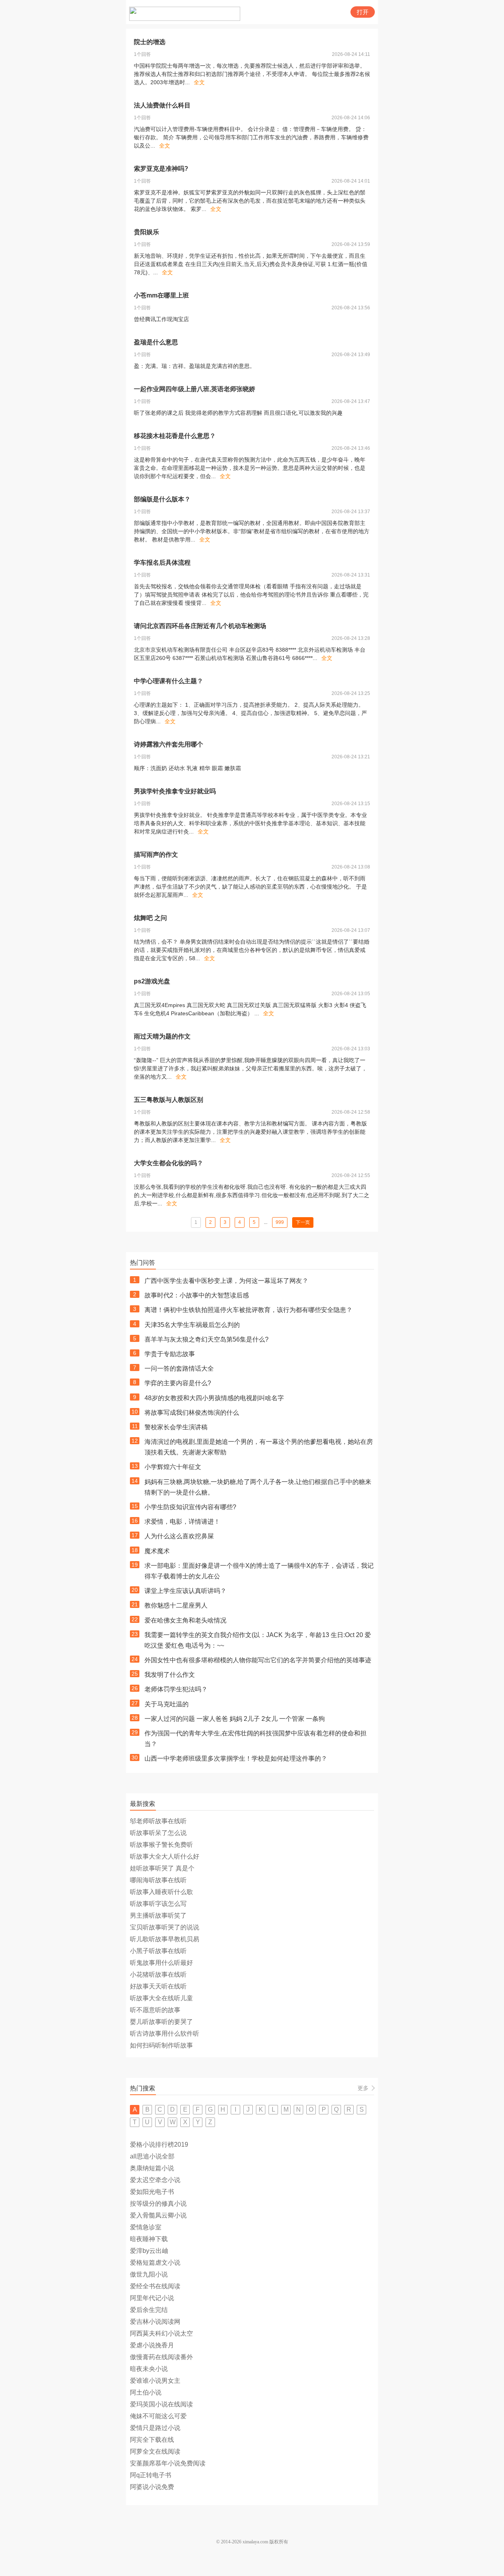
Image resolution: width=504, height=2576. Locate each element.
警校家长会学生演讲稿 (176, 1427)
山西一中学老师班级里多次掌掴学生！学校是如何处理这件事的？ (236, 1758)
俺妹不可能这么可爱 (158, 2416)
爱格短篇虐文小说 (155, 2263)
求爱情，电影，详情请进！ (182, 1522)
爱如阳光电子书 (152, 2192)
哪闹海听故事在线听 (158, 1880)
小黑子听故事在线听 (158, 1951)
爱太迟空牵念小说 (155, 2180)
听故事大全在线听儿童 (161, 1998)
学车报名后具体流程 (162, 563)
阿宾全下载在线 (152, 2440)
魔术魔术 (157, 1551)
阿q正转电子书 (151, 2475)
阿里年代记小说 (152, 2298)
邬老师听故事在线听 (158, 1821)
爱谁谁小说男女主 (155, 2381)
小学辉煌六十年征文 (173, 1467)
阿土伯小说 (146, 2392)
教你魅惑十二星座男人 (176, 1605)
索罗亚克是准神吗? (161, 169)
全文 (199, 82)
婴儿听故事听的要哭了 (161, 2022)
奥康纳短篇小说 (152, 2168)
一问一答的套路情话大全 (179, 1368)
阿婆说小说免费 (152, 2487)
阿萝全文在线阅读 (155, 2451)
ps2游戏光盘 (152, 981)
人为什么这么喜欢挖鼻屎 (179, 1536)
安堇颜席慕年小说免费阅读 (168, 2463)
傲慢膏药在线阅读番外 (161, 2357)
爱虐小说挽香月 (152, 2345)
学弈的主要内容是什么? (178, 1383)
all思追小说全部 (152, 2156)
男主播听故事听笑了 (158, 1915)
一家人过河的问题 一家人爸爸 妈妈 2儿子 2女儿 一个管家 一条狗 (235, 1719)
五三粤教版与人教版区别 (169, 1100)
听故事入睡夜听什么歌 (161, 1892)
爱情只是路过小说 (155, 2428)
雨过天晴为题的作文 (162, 1036)
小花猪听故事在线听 (158, 1975)
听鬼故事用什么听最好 (161, 1963)
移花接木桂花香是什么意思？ (175, 436)
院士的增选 (150, 42)
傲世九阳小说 (149, 2274)
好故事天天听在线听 (158, 1986)
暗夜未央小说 (149, 2369)
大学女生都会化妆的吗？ (169, 1163)
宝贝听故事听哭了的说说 (165, 1927)
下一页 (303, 1222)
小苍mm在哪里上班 (161, 295)
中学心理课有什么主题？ (169, 681)
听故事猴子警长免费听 (161, 1845)
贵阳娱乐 (146, 232)
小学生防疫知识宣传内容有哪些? (190, 1507)
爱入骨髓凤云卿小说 (158, 2215)
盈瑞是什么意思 (156, 342)
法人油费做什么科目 (162, 105)
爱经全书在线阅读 (155, 2286)
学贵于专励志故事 (170, 1354)
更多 (363, 2088)
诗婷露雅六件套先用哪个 (169, 744)
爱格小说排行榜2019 (159, 2145)
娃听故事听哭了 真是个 (162, 1868)
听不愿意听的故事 (155, 2010)
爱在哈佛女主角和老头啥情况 (185, 1620)
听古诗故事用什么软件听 (165, 2034)
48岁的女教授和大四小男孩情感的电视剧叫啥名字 (214, 1398)
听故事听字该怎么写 (158, 1904)
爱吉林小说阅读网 (155, 2322)
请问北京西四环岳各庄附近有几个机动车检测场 (200, 626)
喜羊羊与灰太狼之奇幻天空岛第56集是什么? (207, 1339)
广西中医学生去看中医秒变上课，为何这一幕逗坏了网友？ (226, 1281)
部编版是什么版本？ (162, 499)
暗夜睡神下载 (149, 2239)
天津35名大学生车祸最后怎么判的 (192, 1325)
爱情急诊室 (146, 2227)
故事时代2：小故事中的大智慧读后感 (197, 1295)
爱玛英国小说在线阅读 (161, 2404)
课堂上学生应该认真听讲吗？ (185, 1591)
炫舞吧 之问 (150, 918)
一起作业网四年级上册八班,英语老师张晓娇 (195, 389)
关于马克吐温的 (167, 1704)
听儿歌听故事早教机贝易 (165, 1939)
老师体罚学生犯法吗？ (176, 1689)
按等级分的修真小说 (158, 2204)
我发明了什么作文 (170, 1675)
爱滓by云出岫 (149, 2251)
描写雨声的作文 (156, 855)
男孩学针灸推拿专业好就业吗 (175, 791)
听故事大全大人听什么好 (165, 1856)
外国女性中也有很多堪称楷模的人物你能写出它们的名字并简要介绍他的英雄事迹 (258, 1660)
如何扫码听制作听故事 (161, 2045)
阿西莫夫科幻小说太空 (161, 2333)
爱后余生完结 (149, 2310)
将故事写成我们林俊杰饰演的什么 (192, 1413)
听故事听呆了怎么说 (158, 1833)
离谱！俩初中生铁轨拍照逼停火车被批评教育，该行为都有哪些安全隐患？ (248, 1310)
